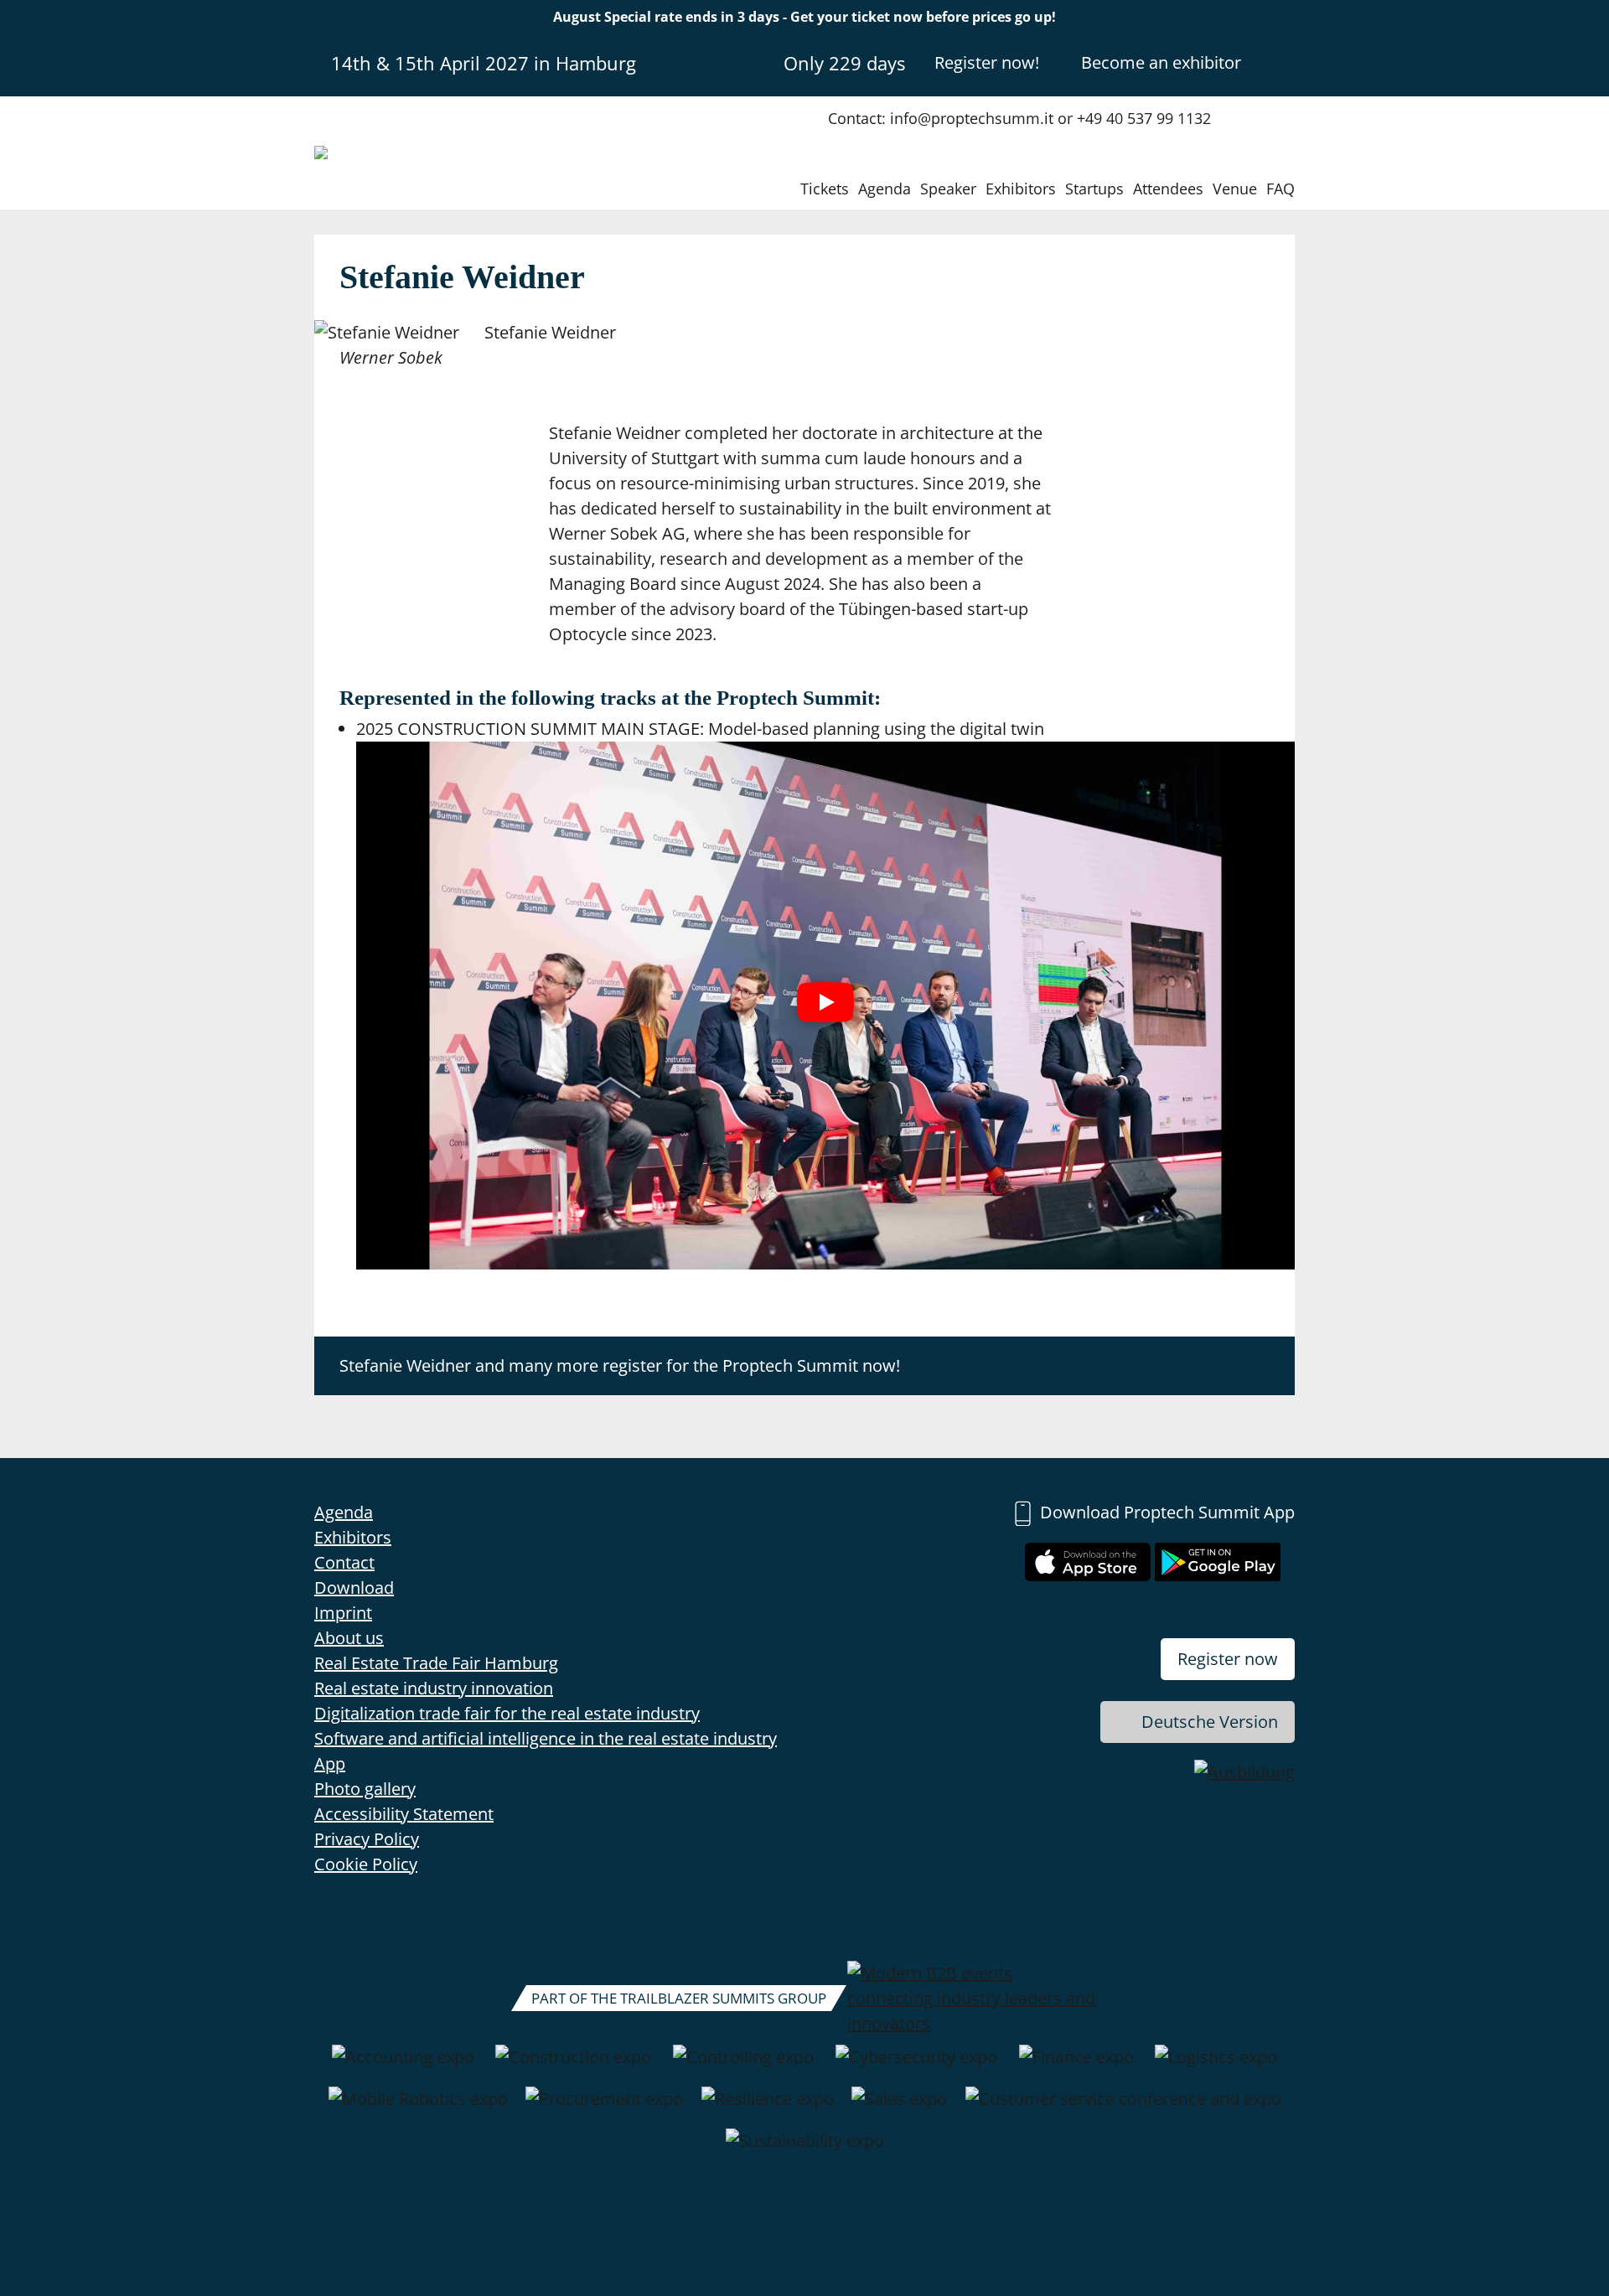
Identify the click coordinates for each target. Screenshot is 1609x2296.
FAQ (1280, 189)
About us (349, 1638)
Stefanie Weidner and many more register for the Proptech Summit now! (620, 1365)
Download (354, 1588)
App (330, 1763)
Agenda (885, 189)
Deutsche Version (1210, 1722)
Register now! (987, 62)
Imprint (343, 1613)
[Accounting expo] (403, 2066)
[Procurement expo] (604, 2107)
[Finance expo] (1076, 2066)
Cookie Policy (366, 1864)
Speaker (948, 189)
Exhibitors (1021, 189)
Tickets (825, 189)
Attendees (1168, 189)
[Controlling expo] (743, 2066)
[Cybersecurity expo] (916, 2066)
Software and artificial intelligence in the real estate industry (546, 1738)
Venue (1235, 189)
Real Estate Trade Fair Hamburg (436, 1663)
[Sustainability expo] (805, 2149)
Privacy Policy (367, 1839)
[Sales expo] (899, 2107)
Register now (1228, 1659)
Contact (344, 1562)
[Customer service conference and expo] (1123, 2107)
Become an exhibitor (1161, 62)
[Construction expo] (573, 2066)
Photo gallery (365, 1789)
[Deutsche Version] (1280, 62)
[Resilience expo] (768, 2107)
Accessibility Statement (404, 1814)
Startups (1094, 189)
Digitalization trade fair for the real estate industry (507, 1713)
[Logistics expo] (1216, 2066)
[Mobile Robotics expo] (418, 2107)
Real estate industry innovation (434, 1688)
